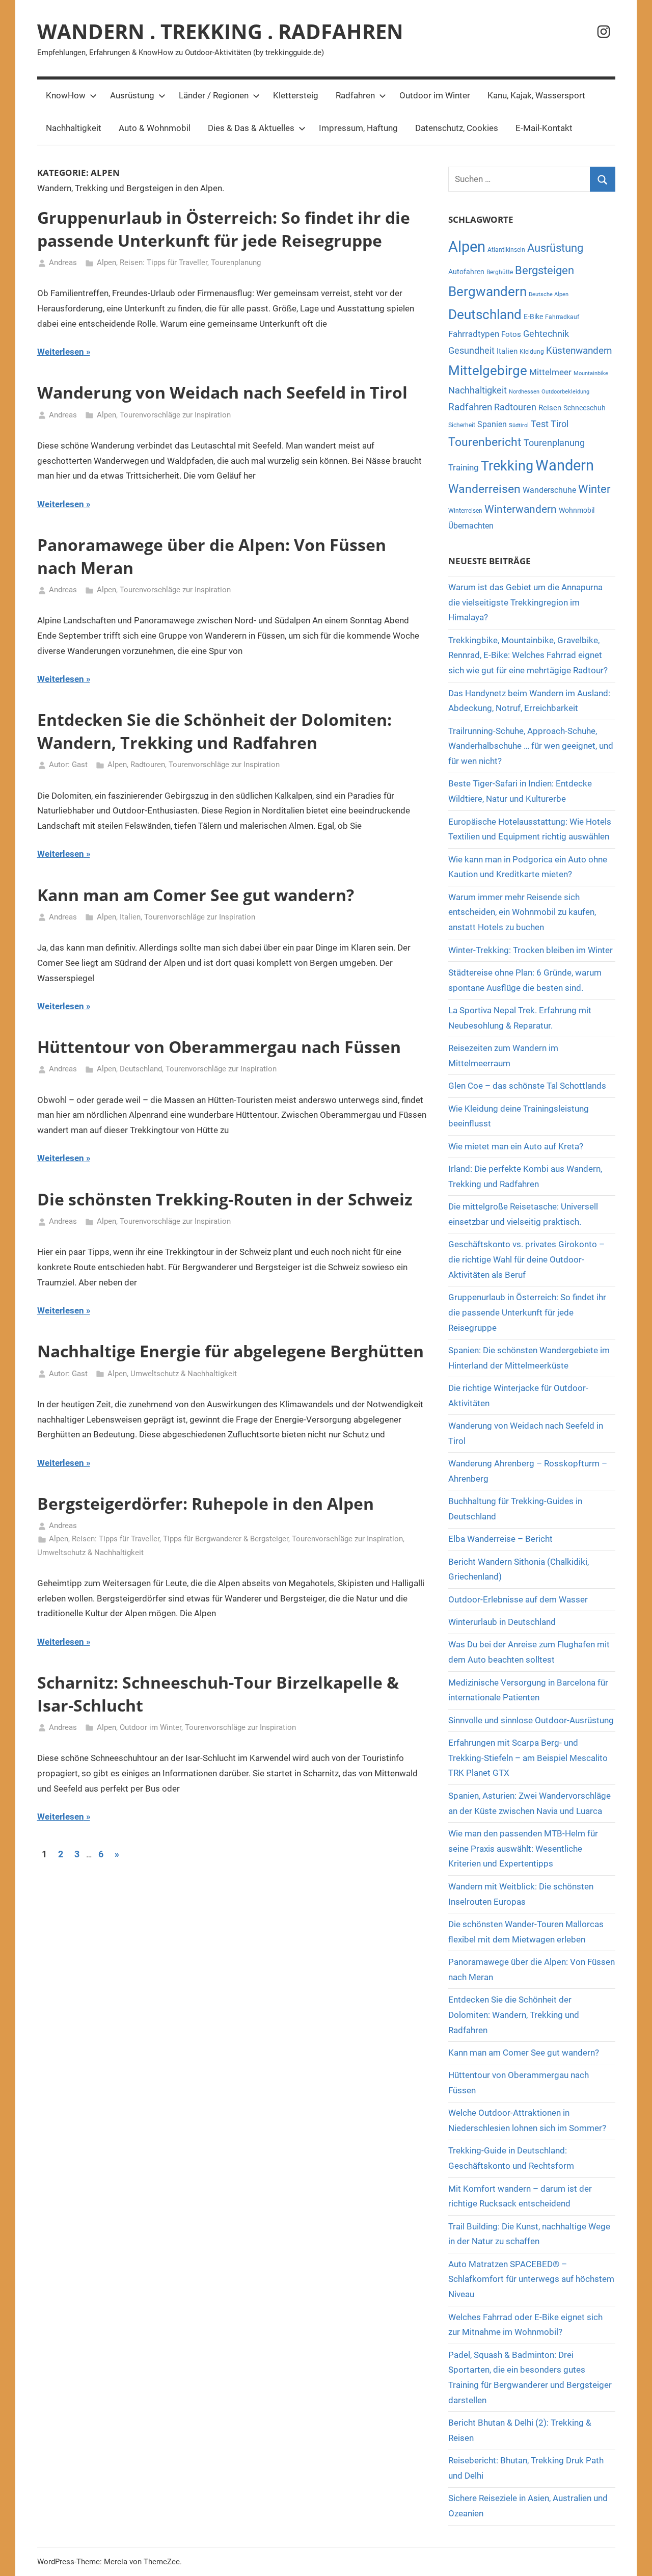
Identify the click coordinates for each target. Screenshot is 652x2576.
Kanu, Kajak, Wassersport (536, 95)
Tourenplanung (236, 262)
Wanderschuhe (549, 490)
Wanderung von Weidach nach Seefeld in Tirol (222, 392)
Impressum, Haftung (358, 128)
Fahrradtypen (474, 334)
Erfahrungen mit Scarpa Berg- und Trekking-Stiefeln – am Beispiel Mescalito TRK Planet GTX (528, 1758)
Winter (594, 489)
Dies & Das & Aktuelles (251, 128)
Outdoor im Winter (435, 95)
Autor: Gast (68, 765)
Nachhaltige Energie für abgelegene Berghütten (230, 1351)
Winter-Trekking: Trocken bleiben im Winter (531, 950)
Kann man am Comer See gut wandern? (196, 895)
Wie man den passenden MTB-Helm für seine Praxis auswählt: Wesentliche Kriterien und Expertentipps (523, 1849)
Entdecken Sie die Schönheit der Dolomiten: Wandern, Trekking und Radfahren (214, 731)
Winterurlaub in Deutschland (502, 1622)
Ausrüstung (132, 95)
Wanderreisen (484, 489)
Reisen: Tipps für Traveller (164, 262)
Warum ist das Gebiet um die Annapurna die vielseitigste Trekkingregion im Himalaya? (525, 602)
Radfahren (355, 95)
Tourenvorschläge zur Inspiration (175, 415)
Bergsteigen (545, 270)
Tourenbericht (485, 442)
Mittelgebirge (488, 371)
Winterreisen (465, 511)
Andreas (63, 262)
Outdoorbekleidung (565, 392)
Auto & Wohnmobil (155, 128)
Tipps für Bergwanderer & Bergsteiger (226, 1539)
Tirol (560, 424)
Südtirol (519, 425)
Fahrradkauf (562, 317)
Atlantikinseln (506, 250)
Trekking (507, 466)
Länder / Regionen (214, 95)
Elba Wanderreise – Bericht (500, 1539)
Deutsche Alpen (549, 294)
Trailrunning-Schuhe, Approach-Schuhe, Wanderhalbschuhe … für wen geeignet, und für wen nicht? (531, 746)
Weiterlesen (61, 352)
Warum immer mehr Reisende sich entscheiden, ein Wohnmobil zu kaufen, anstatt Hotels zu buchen (522, 912)
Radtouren (148, 765)
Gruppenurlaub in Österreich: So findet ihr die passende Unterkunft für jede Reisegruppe (224, 229)
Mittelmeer (550, 372)
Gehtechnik (546, 334)
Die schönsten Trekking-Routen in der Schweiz (225, 1199)
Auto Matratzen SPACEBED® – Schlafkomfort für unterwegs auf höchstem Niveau (531, 2279)
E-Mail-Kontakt (544, 128)
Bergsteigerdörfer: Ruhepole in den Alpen (206, 1503)
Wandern (565, 465)
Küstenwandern (579, 350)
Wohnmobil (577, 510)
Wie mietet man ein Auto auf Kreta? (516, 1146)
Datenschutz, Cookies (457, 128)
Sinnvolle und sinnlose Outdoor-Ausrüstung (531, 1720)
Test (540, 424)
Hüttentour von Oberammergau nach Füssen (219, 1047)
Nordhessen (524, 392)
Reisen (550, 408)
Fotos (511, 334)
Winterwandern (521, 509)
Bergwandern (487, 292)
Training (464, 467)
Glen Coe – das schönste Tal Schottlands (527, 1086)
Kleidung (532, 352)
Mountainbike (591, 373)
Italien (130, 917)
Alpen (106, 262)
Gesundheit (471, 351)
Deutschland (141, 1069)
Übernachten (471, 526)
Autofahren (466, 272)
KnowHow (66, 95)
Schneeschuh (585, 408)
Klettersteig (296, 95)
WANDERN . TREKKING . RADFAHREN (220, 31)
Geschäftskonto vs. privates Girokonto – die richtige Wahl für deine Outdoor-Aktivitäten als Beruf (526, 1259)
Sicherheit (462, 425)
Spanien (492, 424)
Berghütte (500, 272)
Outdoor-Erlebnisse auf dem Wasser (519, 1599)
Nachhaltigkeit (74, 128)
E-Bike (533, 317)
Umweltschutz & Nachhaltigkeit (184, 1374)
